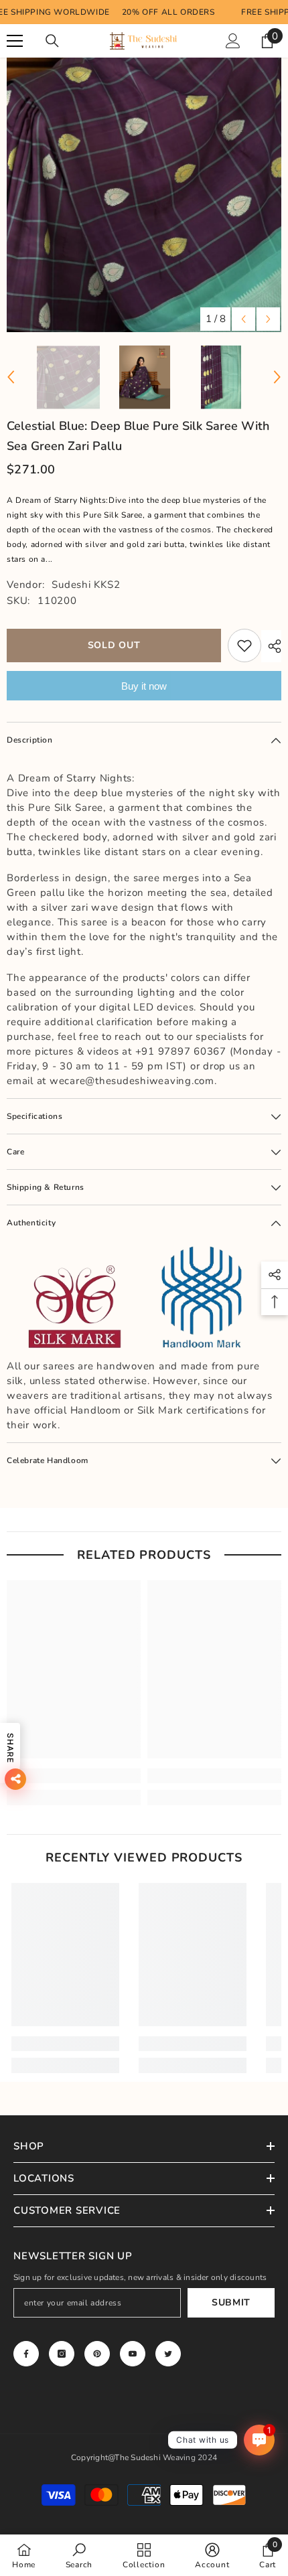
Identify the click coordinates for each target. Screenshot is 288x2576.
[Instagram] (62, 2354)
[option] (144, 195)
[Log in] (233, 41)
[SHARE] (271, 646)
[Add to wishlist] (244, 646)
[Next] (268, 319)
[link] (74, 1776)
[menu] (15, 41)
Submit (231, 2302)
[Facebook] (26, 2354)
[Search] (52, 41)
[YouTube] (133, 2354)
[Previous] (243, 319)
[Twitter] (168, 2354)
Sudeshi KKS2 (86, 585)
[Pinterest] (97, 2354)
